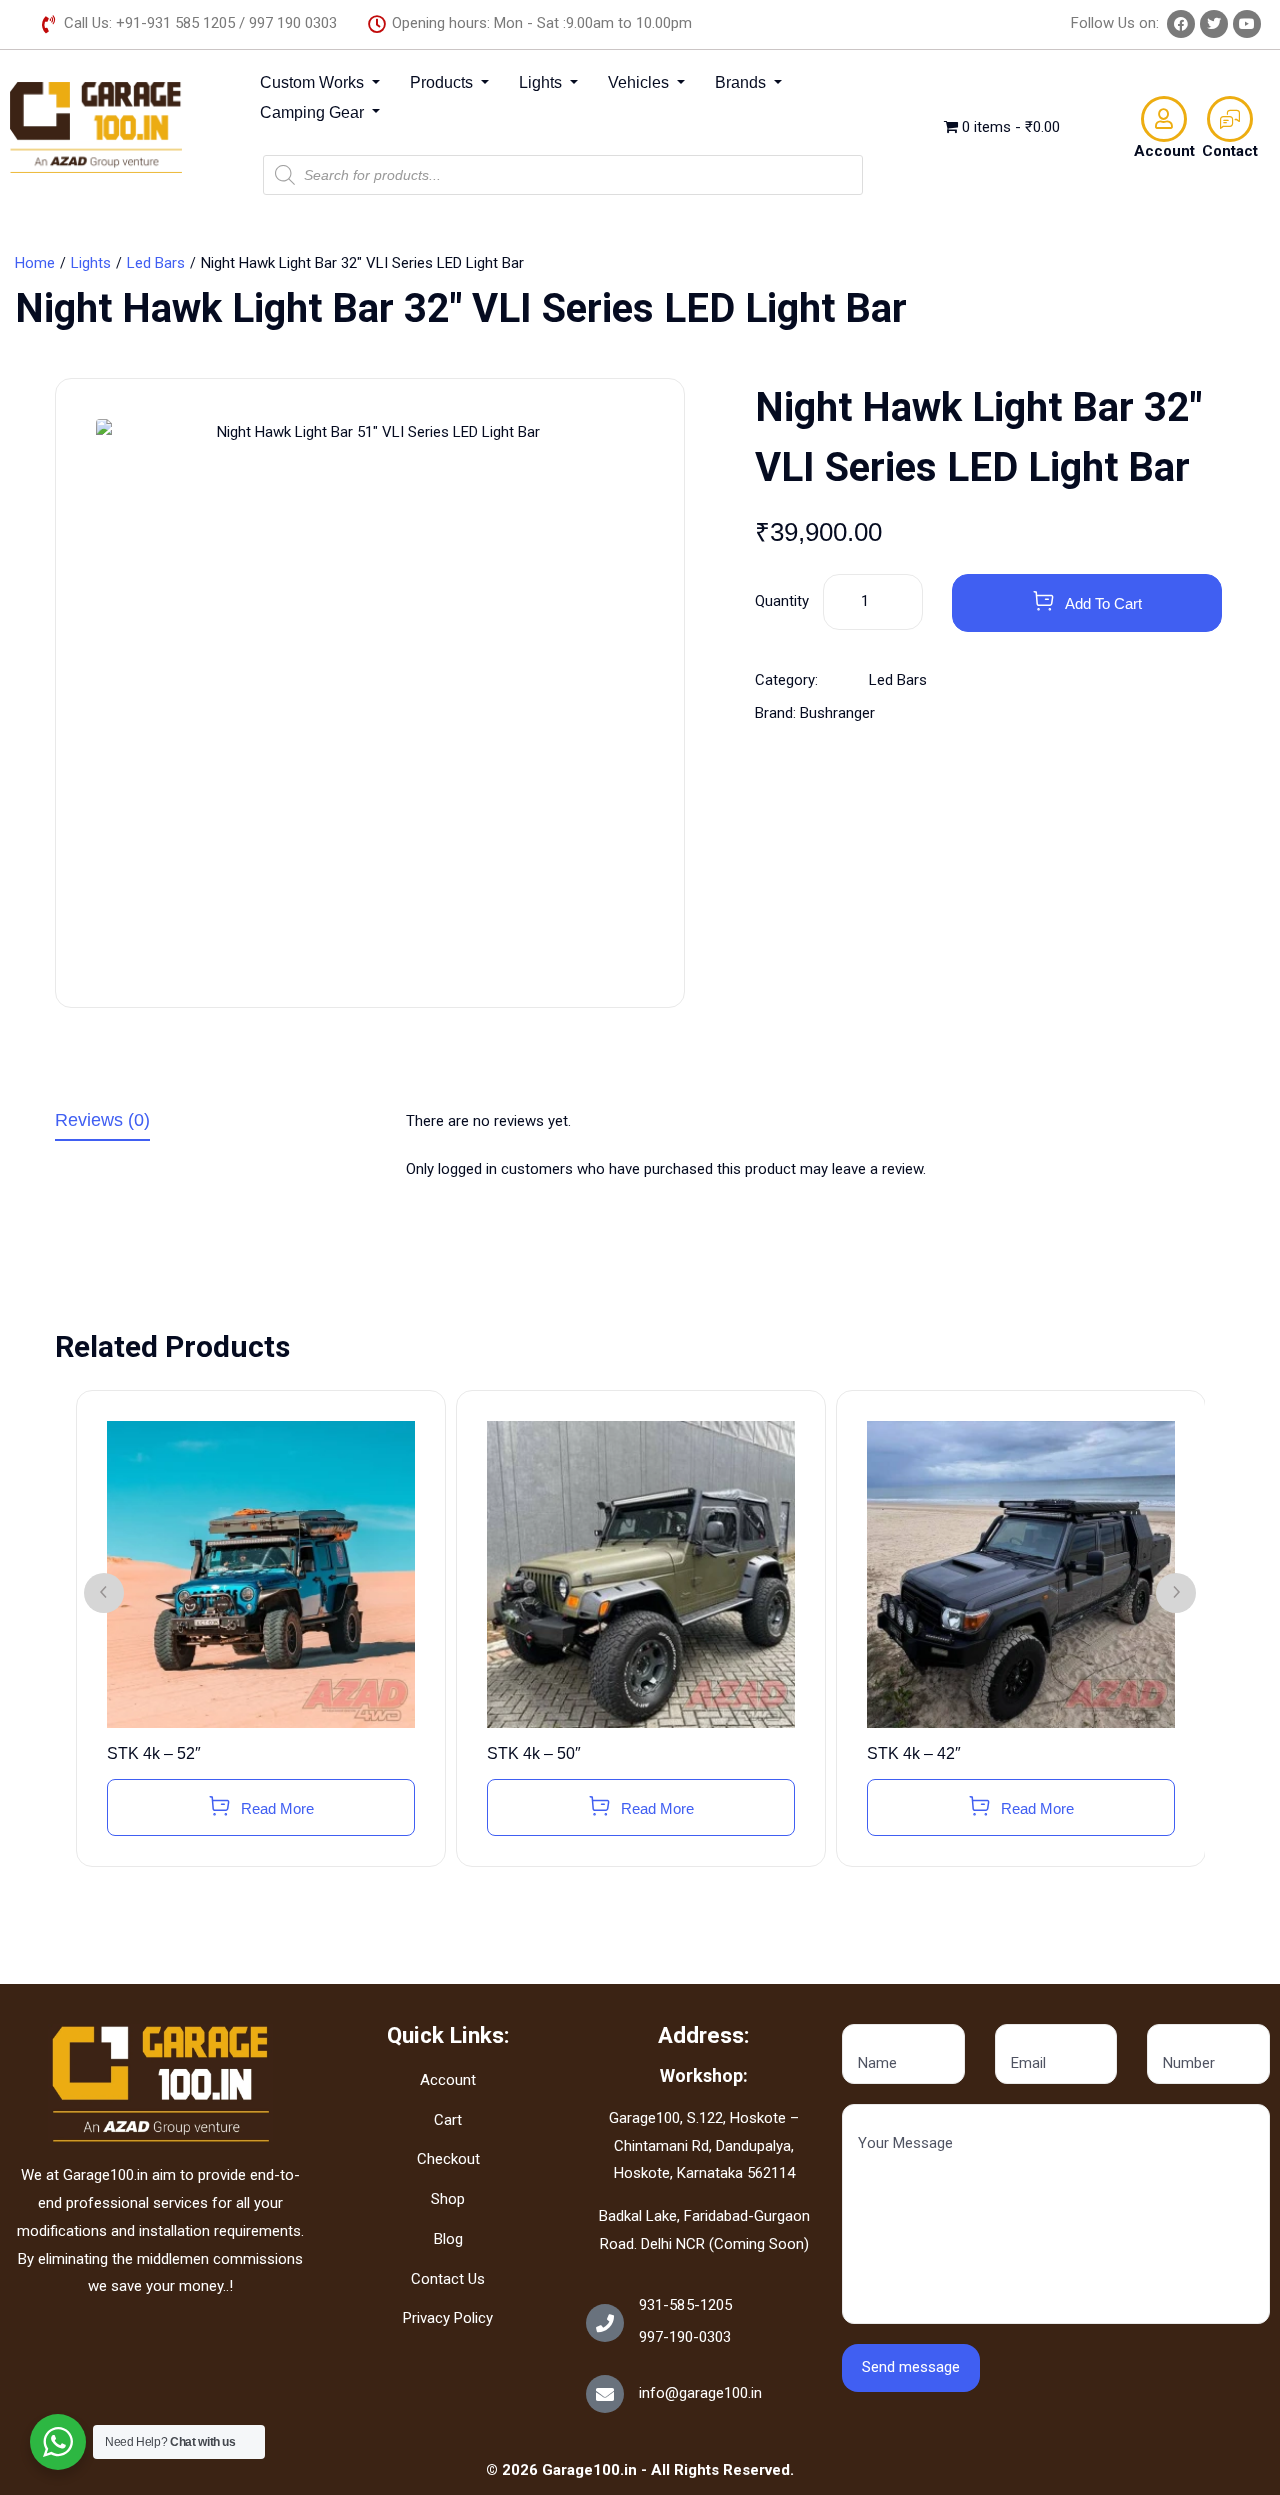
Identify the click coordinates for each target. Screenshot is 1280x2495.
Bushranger (837, 713)
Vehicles (640, 82)
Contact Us (448, 2279)
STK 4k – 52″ (154, 1753)
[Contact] (1230, 119)
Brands (742, 82)
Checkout (448, 2159)
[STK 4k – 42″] (1021, 1575)
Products (443, 82)
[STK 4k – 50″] (641, 1575)
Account (1164, 151)
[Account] (1164, 119)
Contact (1230, 151)
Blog (448, 2239)
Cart (448, 2120)
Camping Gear (314, 112)
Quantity (782, 601)
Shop (448, 2199)
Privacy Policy (448, 2318)
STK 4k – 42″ (914, 1753)
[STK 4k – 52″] (261, 1575)
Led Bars (156, 263)
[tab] (215, 1124)
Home (35, 263)
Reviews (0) (102, 1120)
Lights (542, 82)
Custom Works (314, 82)
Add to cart (1103, 603)
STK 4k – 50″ (534, 1753)
